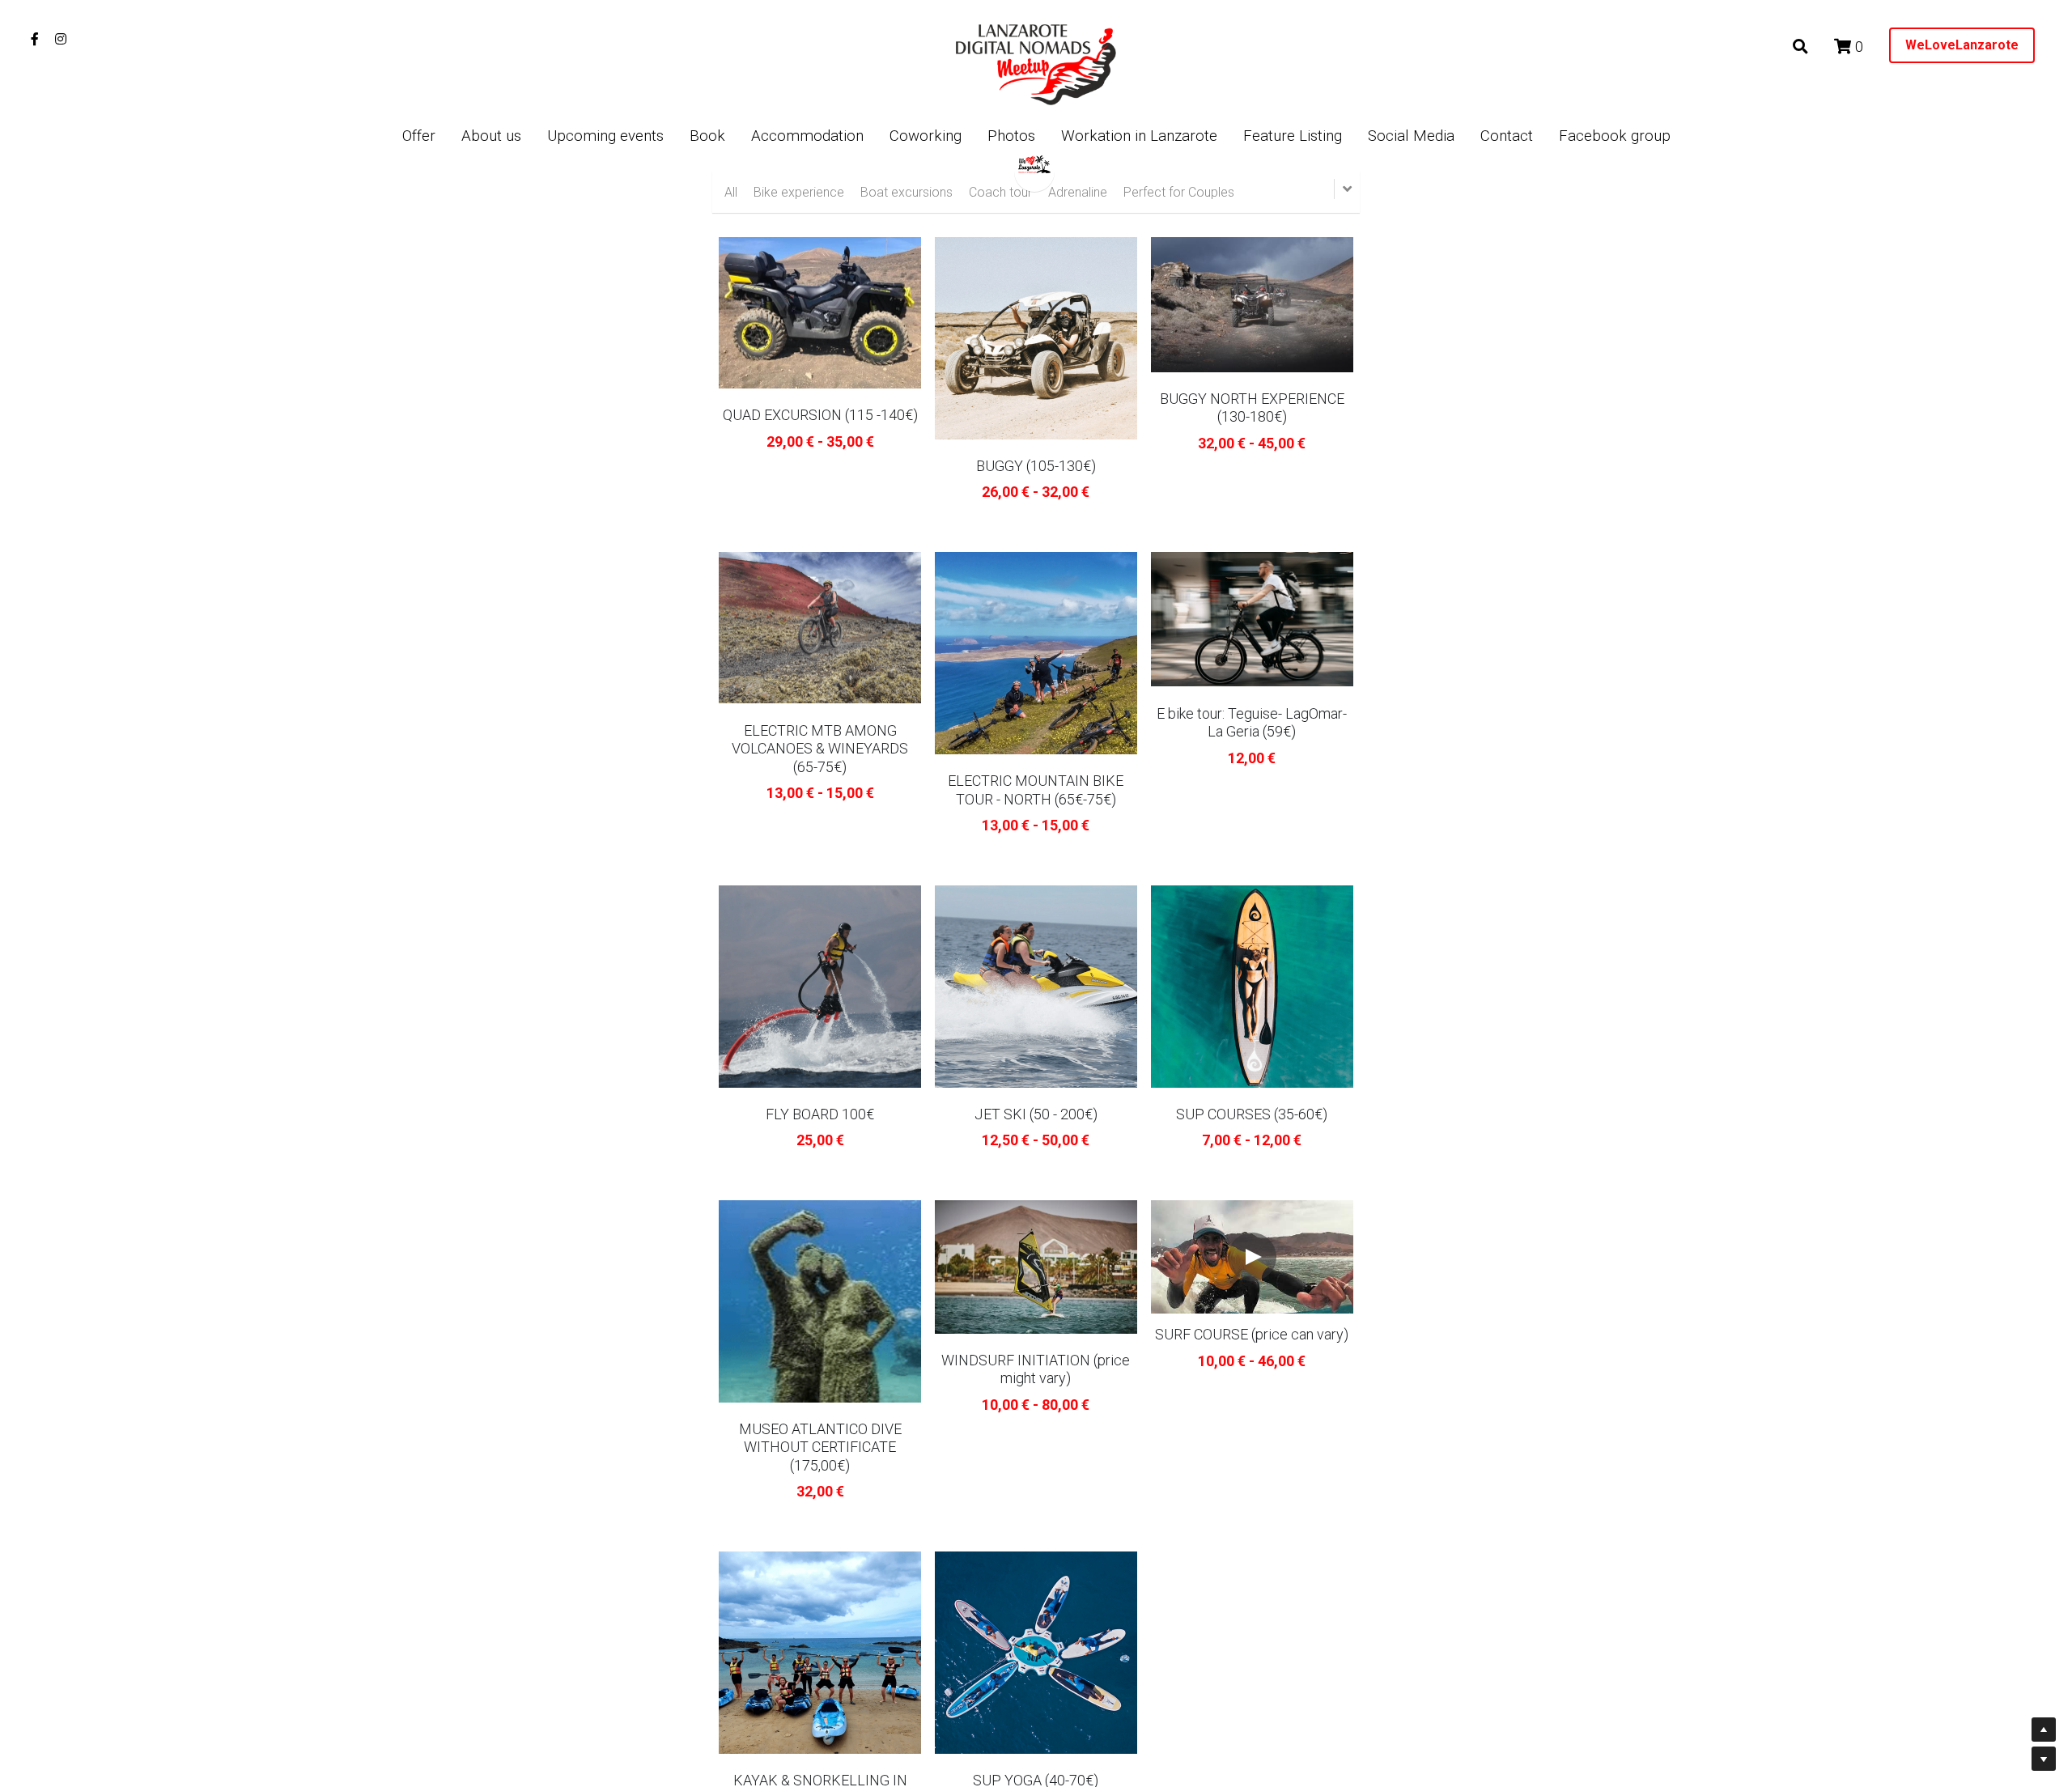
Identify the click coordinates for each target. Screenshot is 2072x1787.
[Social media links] (35, 39)
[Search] (1800, 47)
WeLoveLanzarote (1962, 45)
